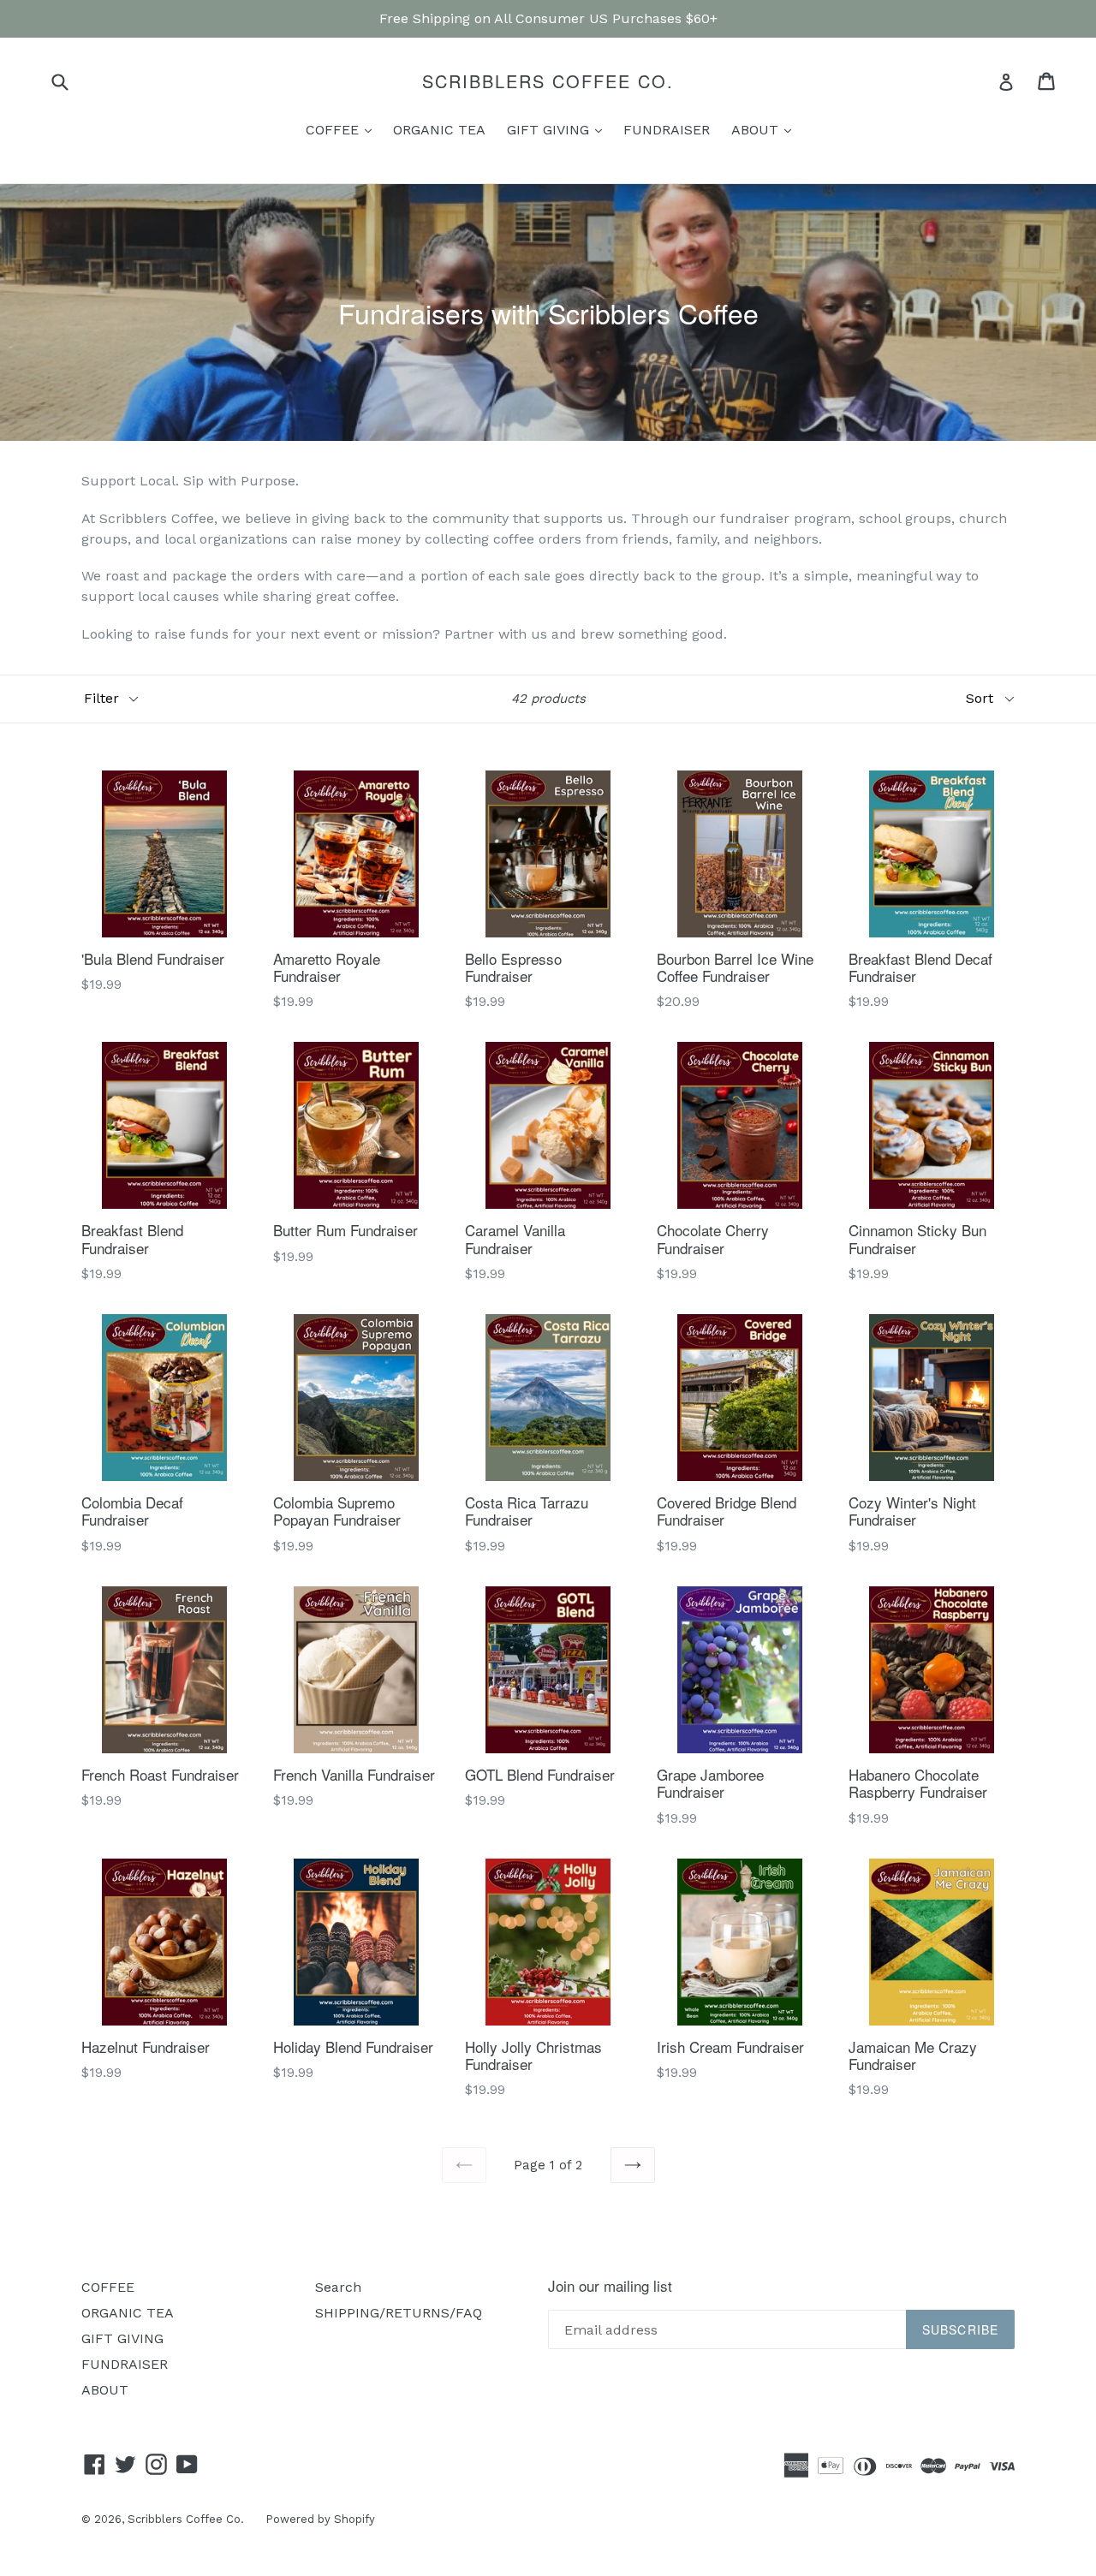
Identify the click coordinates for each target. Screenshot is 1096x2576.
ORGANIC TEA (439, 130)
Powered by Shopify (320, 2519)
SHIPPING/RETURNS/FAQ (399, 2313)
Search (338, 2287)
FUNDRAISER (667, 130)
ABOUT (765, 129)
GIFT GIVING (559, 129)
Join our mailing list (610, 2286)
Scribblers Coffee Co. (548, 81)
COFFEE (343, 129)
